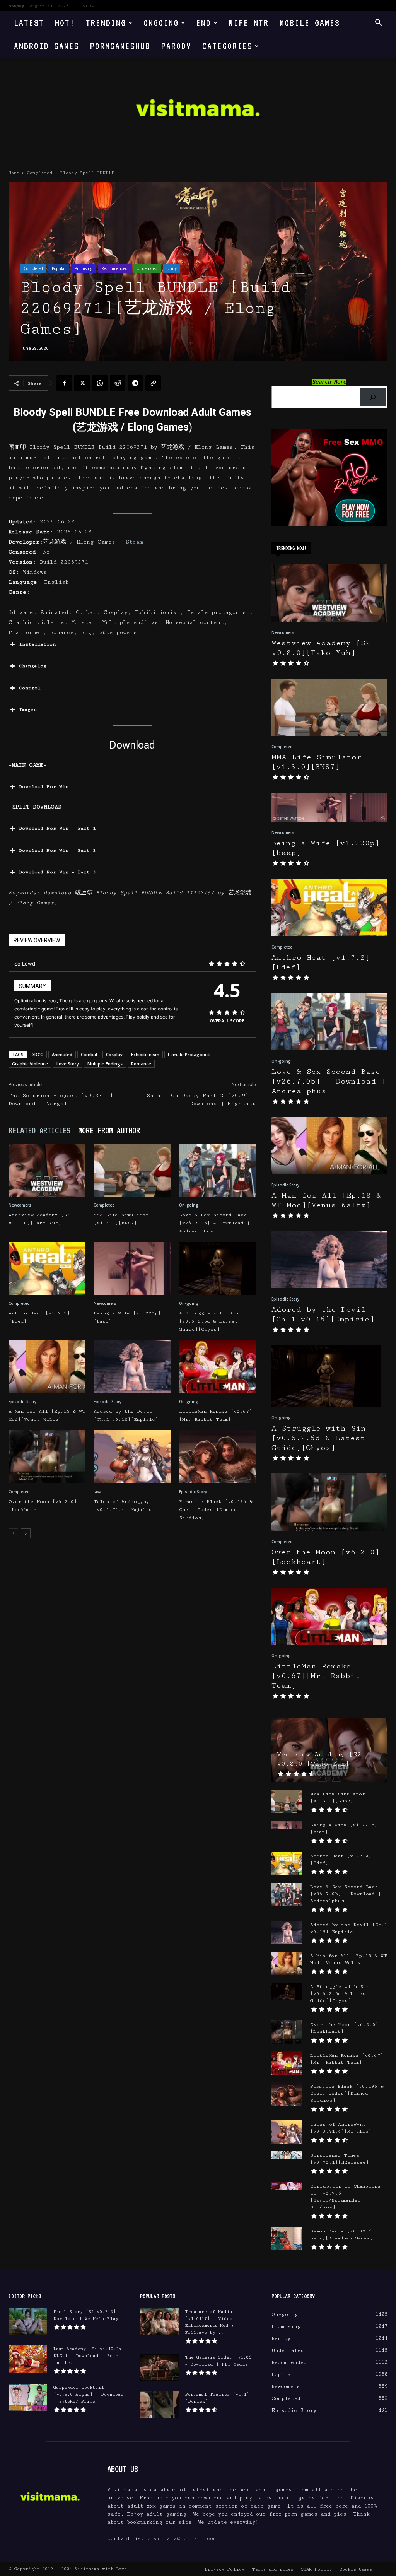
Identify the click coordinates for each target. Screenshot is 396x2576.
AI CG (89, 6)
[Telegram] (135, 383)
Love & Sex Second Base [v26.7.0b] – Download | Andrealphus (214, 1223)
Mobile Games (310, 23)
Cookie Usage (356, 2569)
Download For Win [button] (44, 787)
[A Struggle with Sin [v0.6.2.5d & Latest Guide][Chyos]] (218, 1268)
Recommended (114, 268)
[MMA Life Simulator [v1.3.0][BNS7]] (132, 1170)
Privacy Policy (224, 2569)
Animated (62, 1054)
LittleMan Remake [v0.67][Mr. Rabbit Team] (316, 1676)
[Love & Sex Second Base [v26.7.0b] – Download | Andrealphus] (218, 1170)
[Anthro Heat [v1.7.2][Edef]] (47, 1268)
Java (97, 1492)
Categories (227, 46)
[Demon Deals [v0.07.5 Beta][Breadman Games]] (287, 2239)
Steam (134, 542)
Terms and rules (272, 2569)
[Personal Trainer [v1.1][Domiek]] (159, 2405)
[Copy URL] (153, 383)
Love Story (68, 1064)
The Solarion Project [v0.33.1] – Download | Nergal (64, 1100)
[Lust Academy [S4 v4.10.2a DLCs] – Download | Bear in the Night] (28, 2359)
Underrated (147, 268)
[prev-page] (13, 1533)
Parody (176, 46)
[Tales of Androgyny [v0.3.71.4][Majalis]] (132, 1457)
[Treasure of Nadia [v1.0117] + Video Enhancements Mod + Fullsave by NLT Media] (159, 2322)
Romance (141, 1064)
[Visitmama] (198, 110)
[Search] (373, 397)
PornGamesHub (120, 46)
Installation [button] (37, 644)
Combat (89, 1054)
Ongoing (161, 23)
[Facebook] (64, 383)
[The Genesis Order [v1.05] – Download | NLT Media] (159, 2367)
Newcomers (20, 1205)
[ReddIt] (118, 383)
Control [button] (30, 688)
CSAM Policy (316, 2569)
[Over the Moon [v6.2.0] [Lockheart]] (47, 1457)
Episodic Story (22, 1402)
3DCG (38, 1054)
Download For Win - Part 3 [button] (57, 872)
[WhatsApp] (100, 383)
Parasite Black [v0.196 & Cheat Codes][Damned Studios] (216, 1510)
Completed (40, 173)
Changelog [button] (33, 666)
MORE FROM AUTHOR (109, 1130)
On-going (189, 1205)
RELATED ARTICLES (39, 1130)
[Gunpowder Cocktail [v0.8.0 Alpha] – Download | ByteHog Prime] (28, 2398)
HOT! (65, 23)
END (204, 23)
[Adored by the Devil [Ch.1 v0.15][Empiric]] (132, 1367)
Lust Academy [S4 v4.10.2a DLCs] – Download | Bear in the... (87, 2356)
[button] (378, 23)
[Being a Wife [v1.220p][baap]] (132, 1268)
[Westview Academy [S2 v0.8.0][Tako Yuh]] (47, 1170)
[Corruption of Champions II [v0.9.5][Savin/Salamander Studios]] (287, 2186)
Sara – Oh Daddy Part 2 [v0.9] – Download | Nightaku (201, 1100)
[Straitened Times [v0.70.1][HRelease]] (287, 2155)
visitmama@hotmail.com (182, 2538)
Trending (106, 23)
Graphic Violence (30, 1064)
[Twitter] (82, 383)
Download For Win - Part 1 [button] (57, 828)
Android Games (47, 46)
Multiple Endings (105, 1064)
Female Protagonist (189, 1054)
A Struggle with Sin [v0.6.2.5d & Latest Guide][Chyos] (209, 1321)
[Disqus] (132, 1653)
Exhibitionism (145, 1054)
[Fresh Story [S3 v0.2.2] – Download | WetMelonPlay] (28, 2322)
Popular (59, 268)
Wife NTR (249, 23)
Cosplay (114, 1054)
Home (14, 173)
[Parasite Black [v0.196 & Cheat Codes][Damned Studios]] (218, 1457)
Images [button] (28, 710)
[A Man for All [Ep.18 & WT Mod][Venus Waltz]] (47, 1367)
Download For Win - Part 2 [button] (57, 850)
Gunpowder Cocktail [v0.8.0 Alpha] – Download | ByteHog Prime (89, 2394)
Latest (29, 23)
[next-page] (26, 1533)
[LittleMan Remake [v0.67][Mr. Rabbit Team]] (218, 1367)
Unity (172, 268)
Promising (84, 268)
